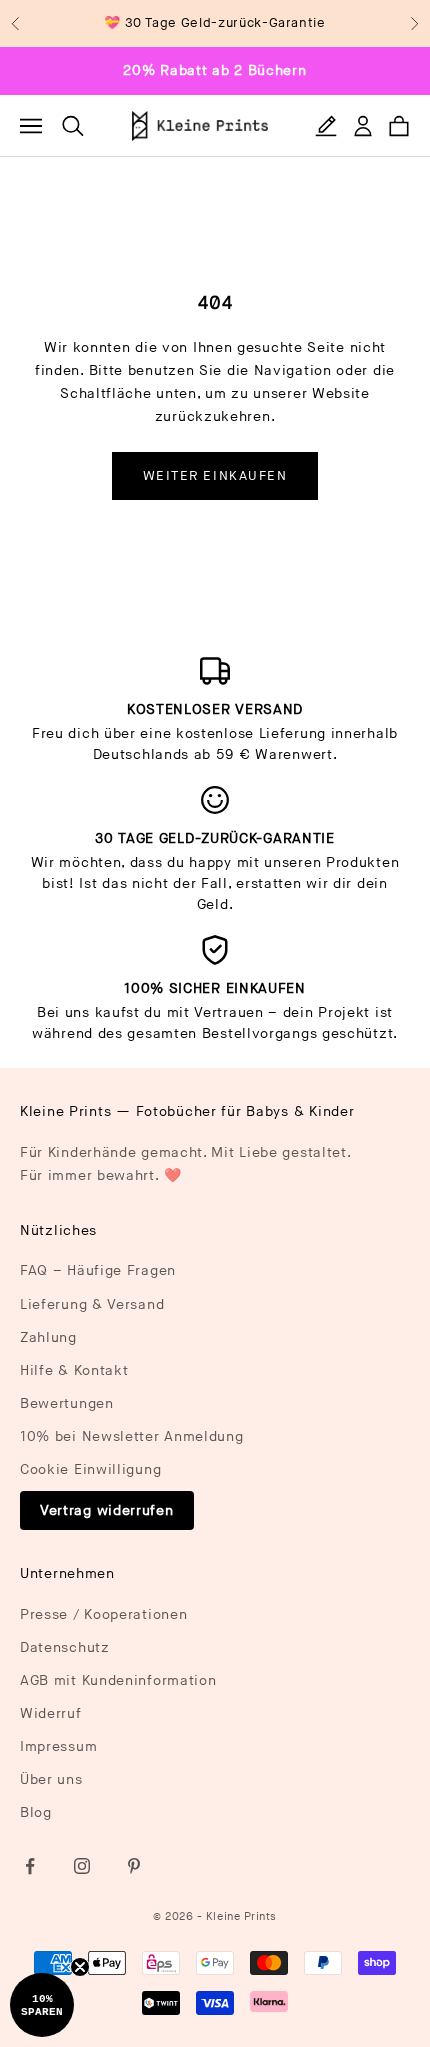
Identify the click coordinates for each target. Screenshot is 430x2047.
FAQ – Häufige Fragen (98, 1270)
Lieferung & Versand (92, 1304)
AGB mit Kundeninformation (118, 1680)
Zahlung (48, 1337)
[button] (42, 2005)
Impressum (58, 1746)
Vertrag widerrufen (107, 1510)
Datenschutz (65, 1647)
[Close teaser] (80, 1967)
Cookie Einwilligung (90, 1469)
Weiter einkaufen (215, 476)
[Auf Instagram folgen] (82, 1866)
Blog (36, 1812)
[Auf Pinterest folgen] (134, 1866)
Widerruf (51, 1713)
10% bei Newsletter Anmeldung (132, 1436)
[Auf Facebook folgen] (30, 1866)
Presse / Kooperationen (103, 1614)
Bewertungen (67, 1403)
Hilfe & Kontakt (74, 1370)
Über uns (51, 1779)
